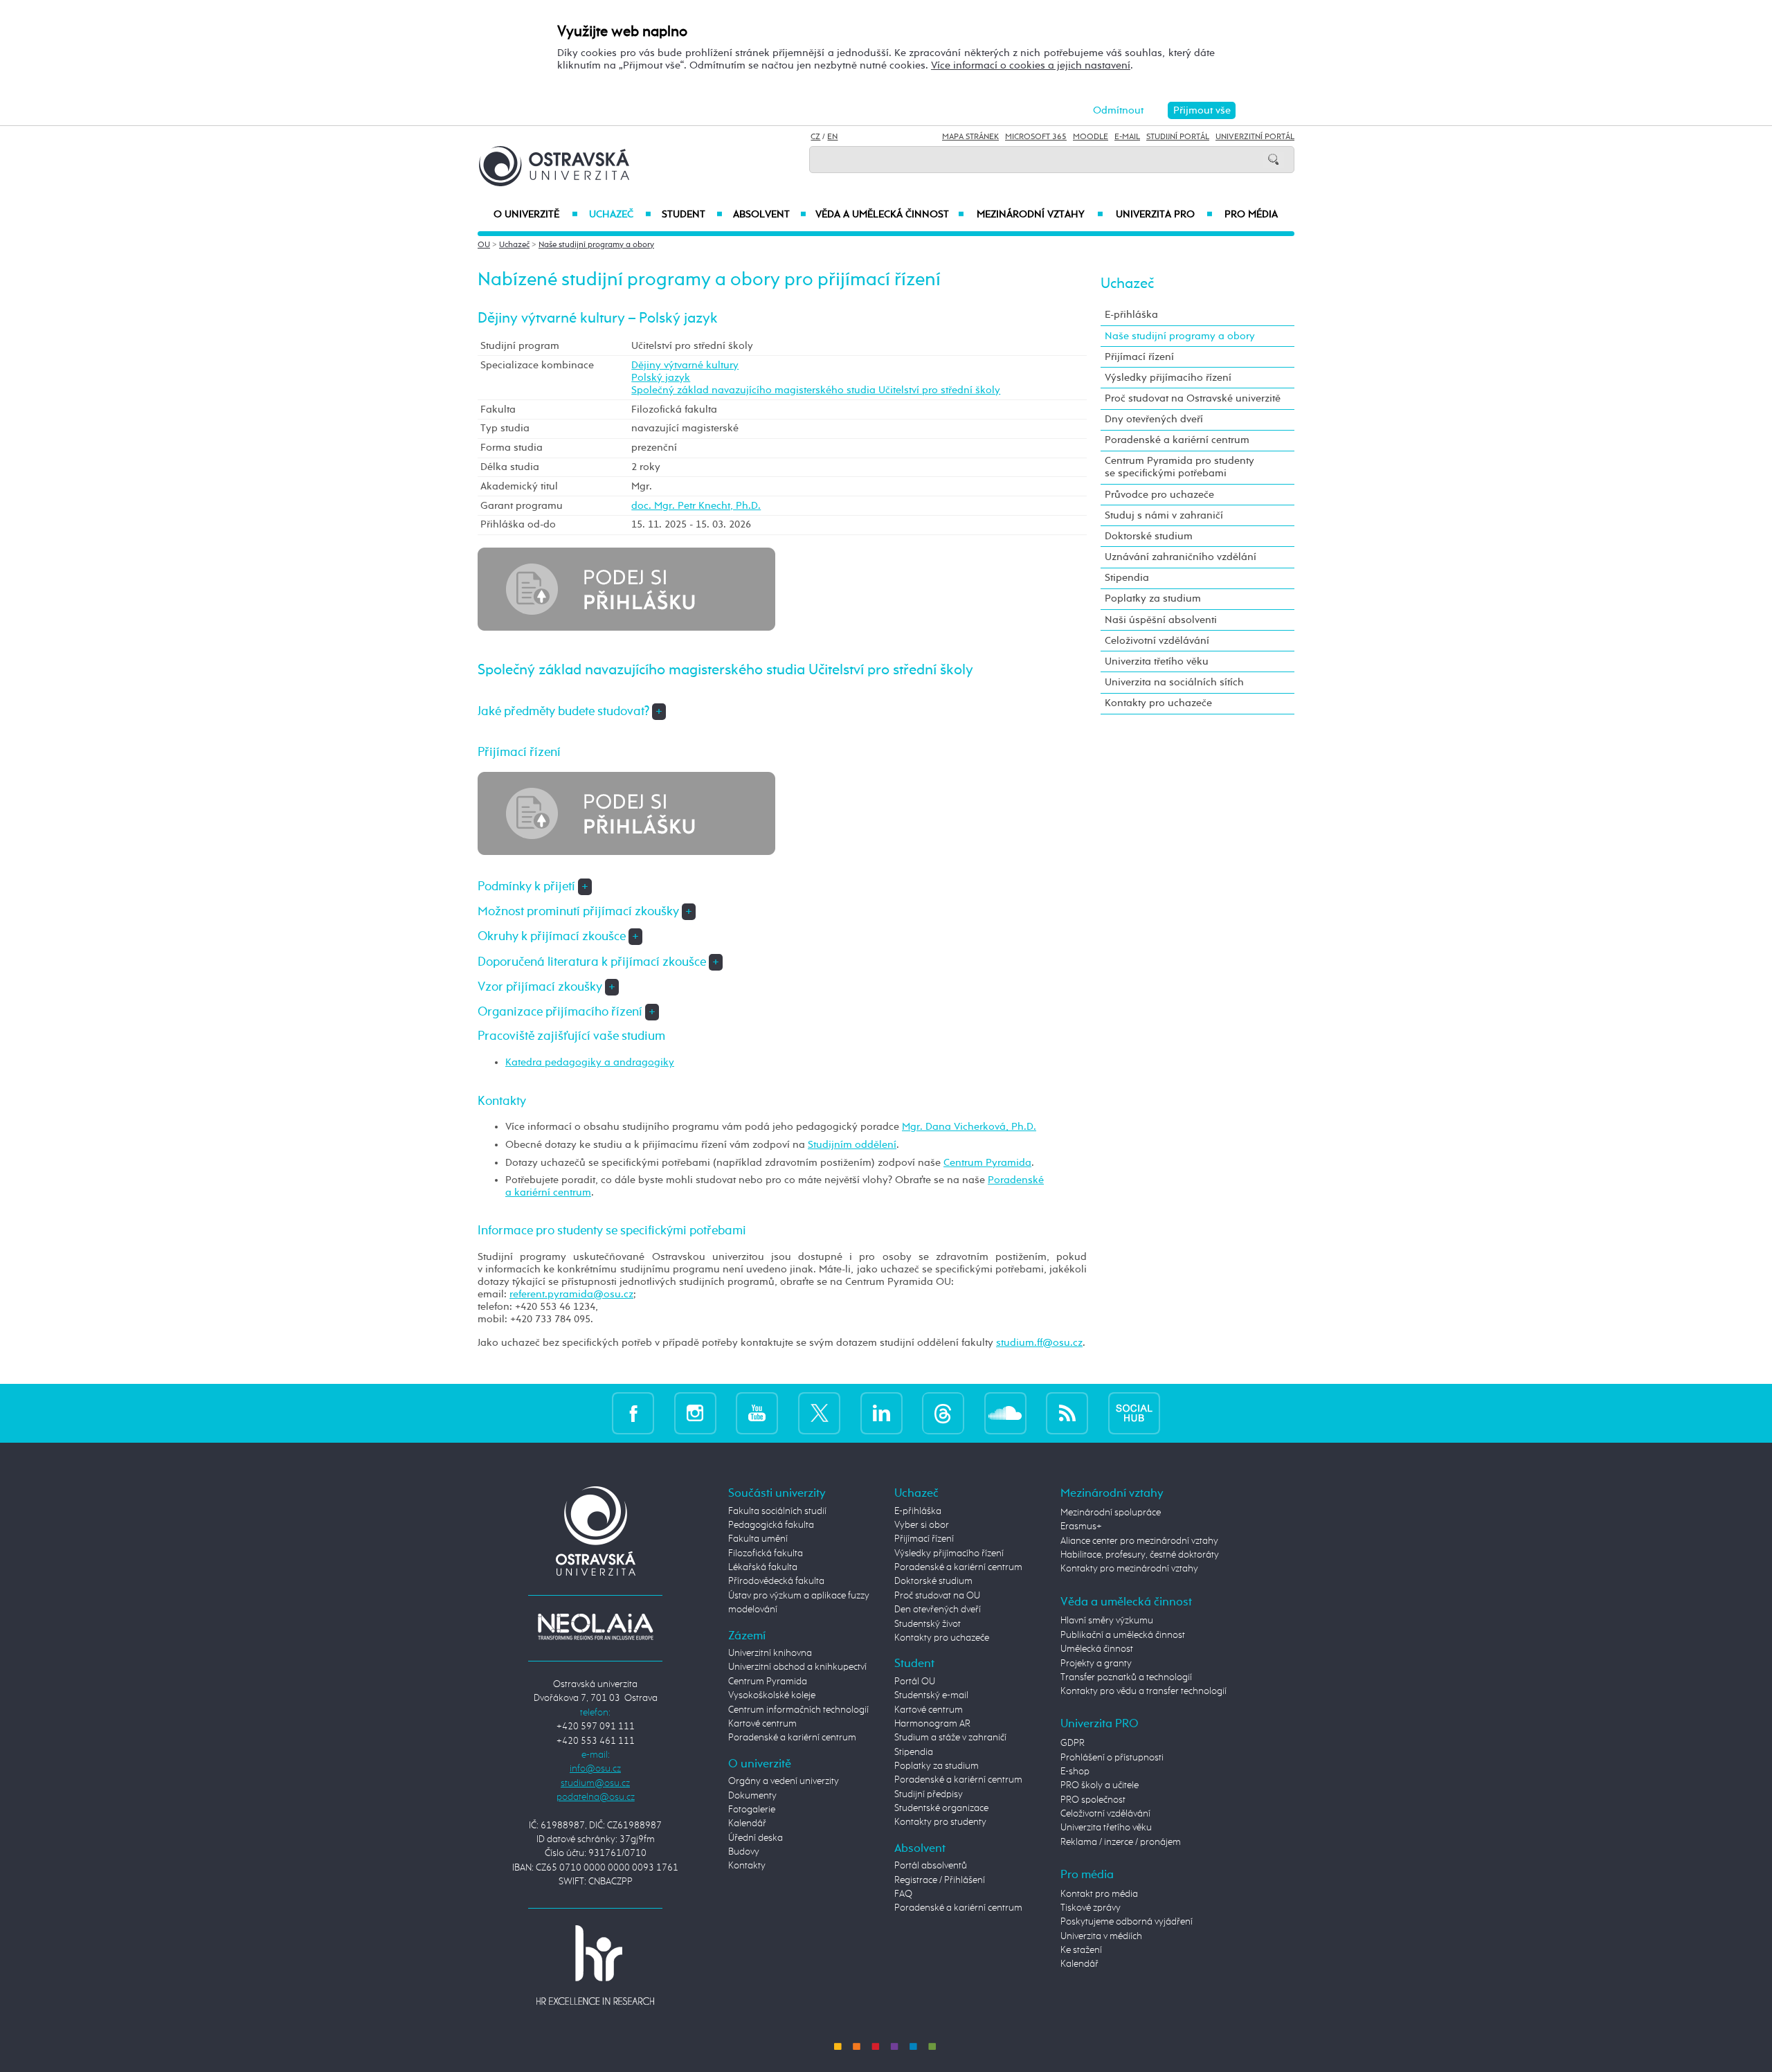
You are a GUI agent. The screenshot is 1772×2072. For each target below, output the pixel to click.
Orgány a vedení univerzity (784, 1781)
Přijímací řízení (1139, 357)
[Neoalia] (595, 1626)
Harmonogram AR (932, 1724)
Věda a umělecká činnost (890, 215)
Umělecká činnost (1097, 1649)
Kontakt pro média (1099, 1894)
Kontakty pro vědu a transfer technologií (1143, 1691)
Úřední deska (756, 1838)
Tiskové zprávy (1091, 1908)
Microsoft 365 (1036, 137)
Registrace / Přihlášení (940, 1880)
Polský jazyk (661, 378)
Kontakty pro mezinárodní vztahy (1129, 1569)
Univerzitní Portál (1255, 137)
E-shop (1075, 1772)
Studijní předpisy (929, 1794)
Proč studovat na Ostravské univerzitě (1193, 398)
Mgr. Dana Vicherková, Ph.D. (969, 1127)
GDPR (1073, 1743)
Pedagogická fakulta (771, 1525)
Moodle (1091, 137)
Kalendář (747, 1823)
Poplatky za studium (1153, 598)
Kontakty (747, 1866)
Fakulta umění (758, 1539)
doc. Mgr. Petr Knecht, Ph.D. (696, 506)
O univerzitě (536, 215)
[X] (819, 1413)
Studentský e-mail (931, 1695)
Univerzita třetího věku (1157, 661)
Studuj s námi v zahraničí (1164, 515)
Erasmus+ (1081, 1526)
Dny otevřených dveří (1154, 419)
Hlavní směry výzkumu (1107, 1621)
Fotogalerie (752, 1810)
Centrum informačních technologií (798, 1710)
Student (692, 215)
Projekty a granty (1096, 1664)
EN (832, 137)
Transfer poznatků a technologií (1126, 1677)
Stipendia (1127, 578)
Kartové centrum (762, 1724)
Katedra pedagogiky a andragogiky (590, 1062)
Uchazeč (620, 215)
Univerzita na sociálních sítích (1174, 682)
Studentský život (928, 1624)
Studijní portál (1178, 137)
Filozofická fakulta (766, 1553)
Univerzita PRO (1165, 215)
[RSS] (1067, 1413)
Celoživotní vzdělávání (1157, 641)
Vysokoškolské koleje (772, 1695)
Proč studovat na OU (937, 1596)
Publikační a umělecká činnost (1123, 1635)
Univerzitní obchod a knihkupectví (797, 1667)
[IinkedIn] (882, 1413)
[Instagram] (695, 1413)
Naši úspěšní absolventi (1161, 620)
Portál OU (915, 1682)
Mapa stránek (970, 137)
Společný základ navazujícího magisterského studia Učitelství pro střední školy (816, 390)
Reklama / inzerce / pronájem (1121, 1842)
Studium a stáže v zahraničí (950, 1738)
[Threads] (943, 1413)
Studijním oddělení (852, 1145)
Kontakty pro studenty (940, 1822)
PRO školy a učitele (1100, 1785)
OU (484, 245)
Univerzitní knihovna (770, 1653)
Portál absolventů (931, 1866)
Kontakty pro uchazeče (1158, 703)
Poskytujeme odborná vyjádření (1127, 1922)
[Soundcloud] (1005, 1413)
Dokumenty (752, 1796)
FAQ (903, 1894)
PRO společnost (1093, 1800)
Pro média (1251, 215)
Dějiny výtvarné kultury (685, 365)
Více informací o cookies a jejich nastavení (1031, 65)
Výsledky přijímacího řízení (1168, 378)
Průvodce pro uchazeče (1159, 495)
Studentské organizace (941, 1808)
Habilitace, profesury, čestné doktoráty (1140, 1555)
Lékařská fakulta (763, 1567)
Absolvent (770, 215)
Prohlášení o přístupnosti (1112, 1758)
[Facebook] (633, 1413)
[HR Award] (595, 1965)
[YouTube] (757, 1413)
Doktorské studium (1149, 536)
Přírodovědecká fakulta (776, 1581)
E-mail (1127, 137)
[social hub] (1134, 1413)
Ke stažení (1081, 1950)
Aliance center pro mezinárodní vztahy (1139, 1541)
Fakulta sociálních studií (777, 1511)
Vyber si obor (922, 1525)
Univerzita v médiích (1101, 1936)
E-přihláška (1131, 315)
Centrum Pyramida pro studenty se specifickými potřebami (1179, 467)
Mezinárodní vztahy (1040, 215)
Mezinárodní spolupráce (1111, 1513)
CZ (815, 137)
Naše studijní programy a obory (596, 245)
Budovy (744, 1852)
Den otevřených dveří (938, 1610)
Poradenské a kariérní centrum (1177, 440)
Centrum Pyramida (987, 1163)
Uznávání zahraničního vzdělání (1181, 557)
